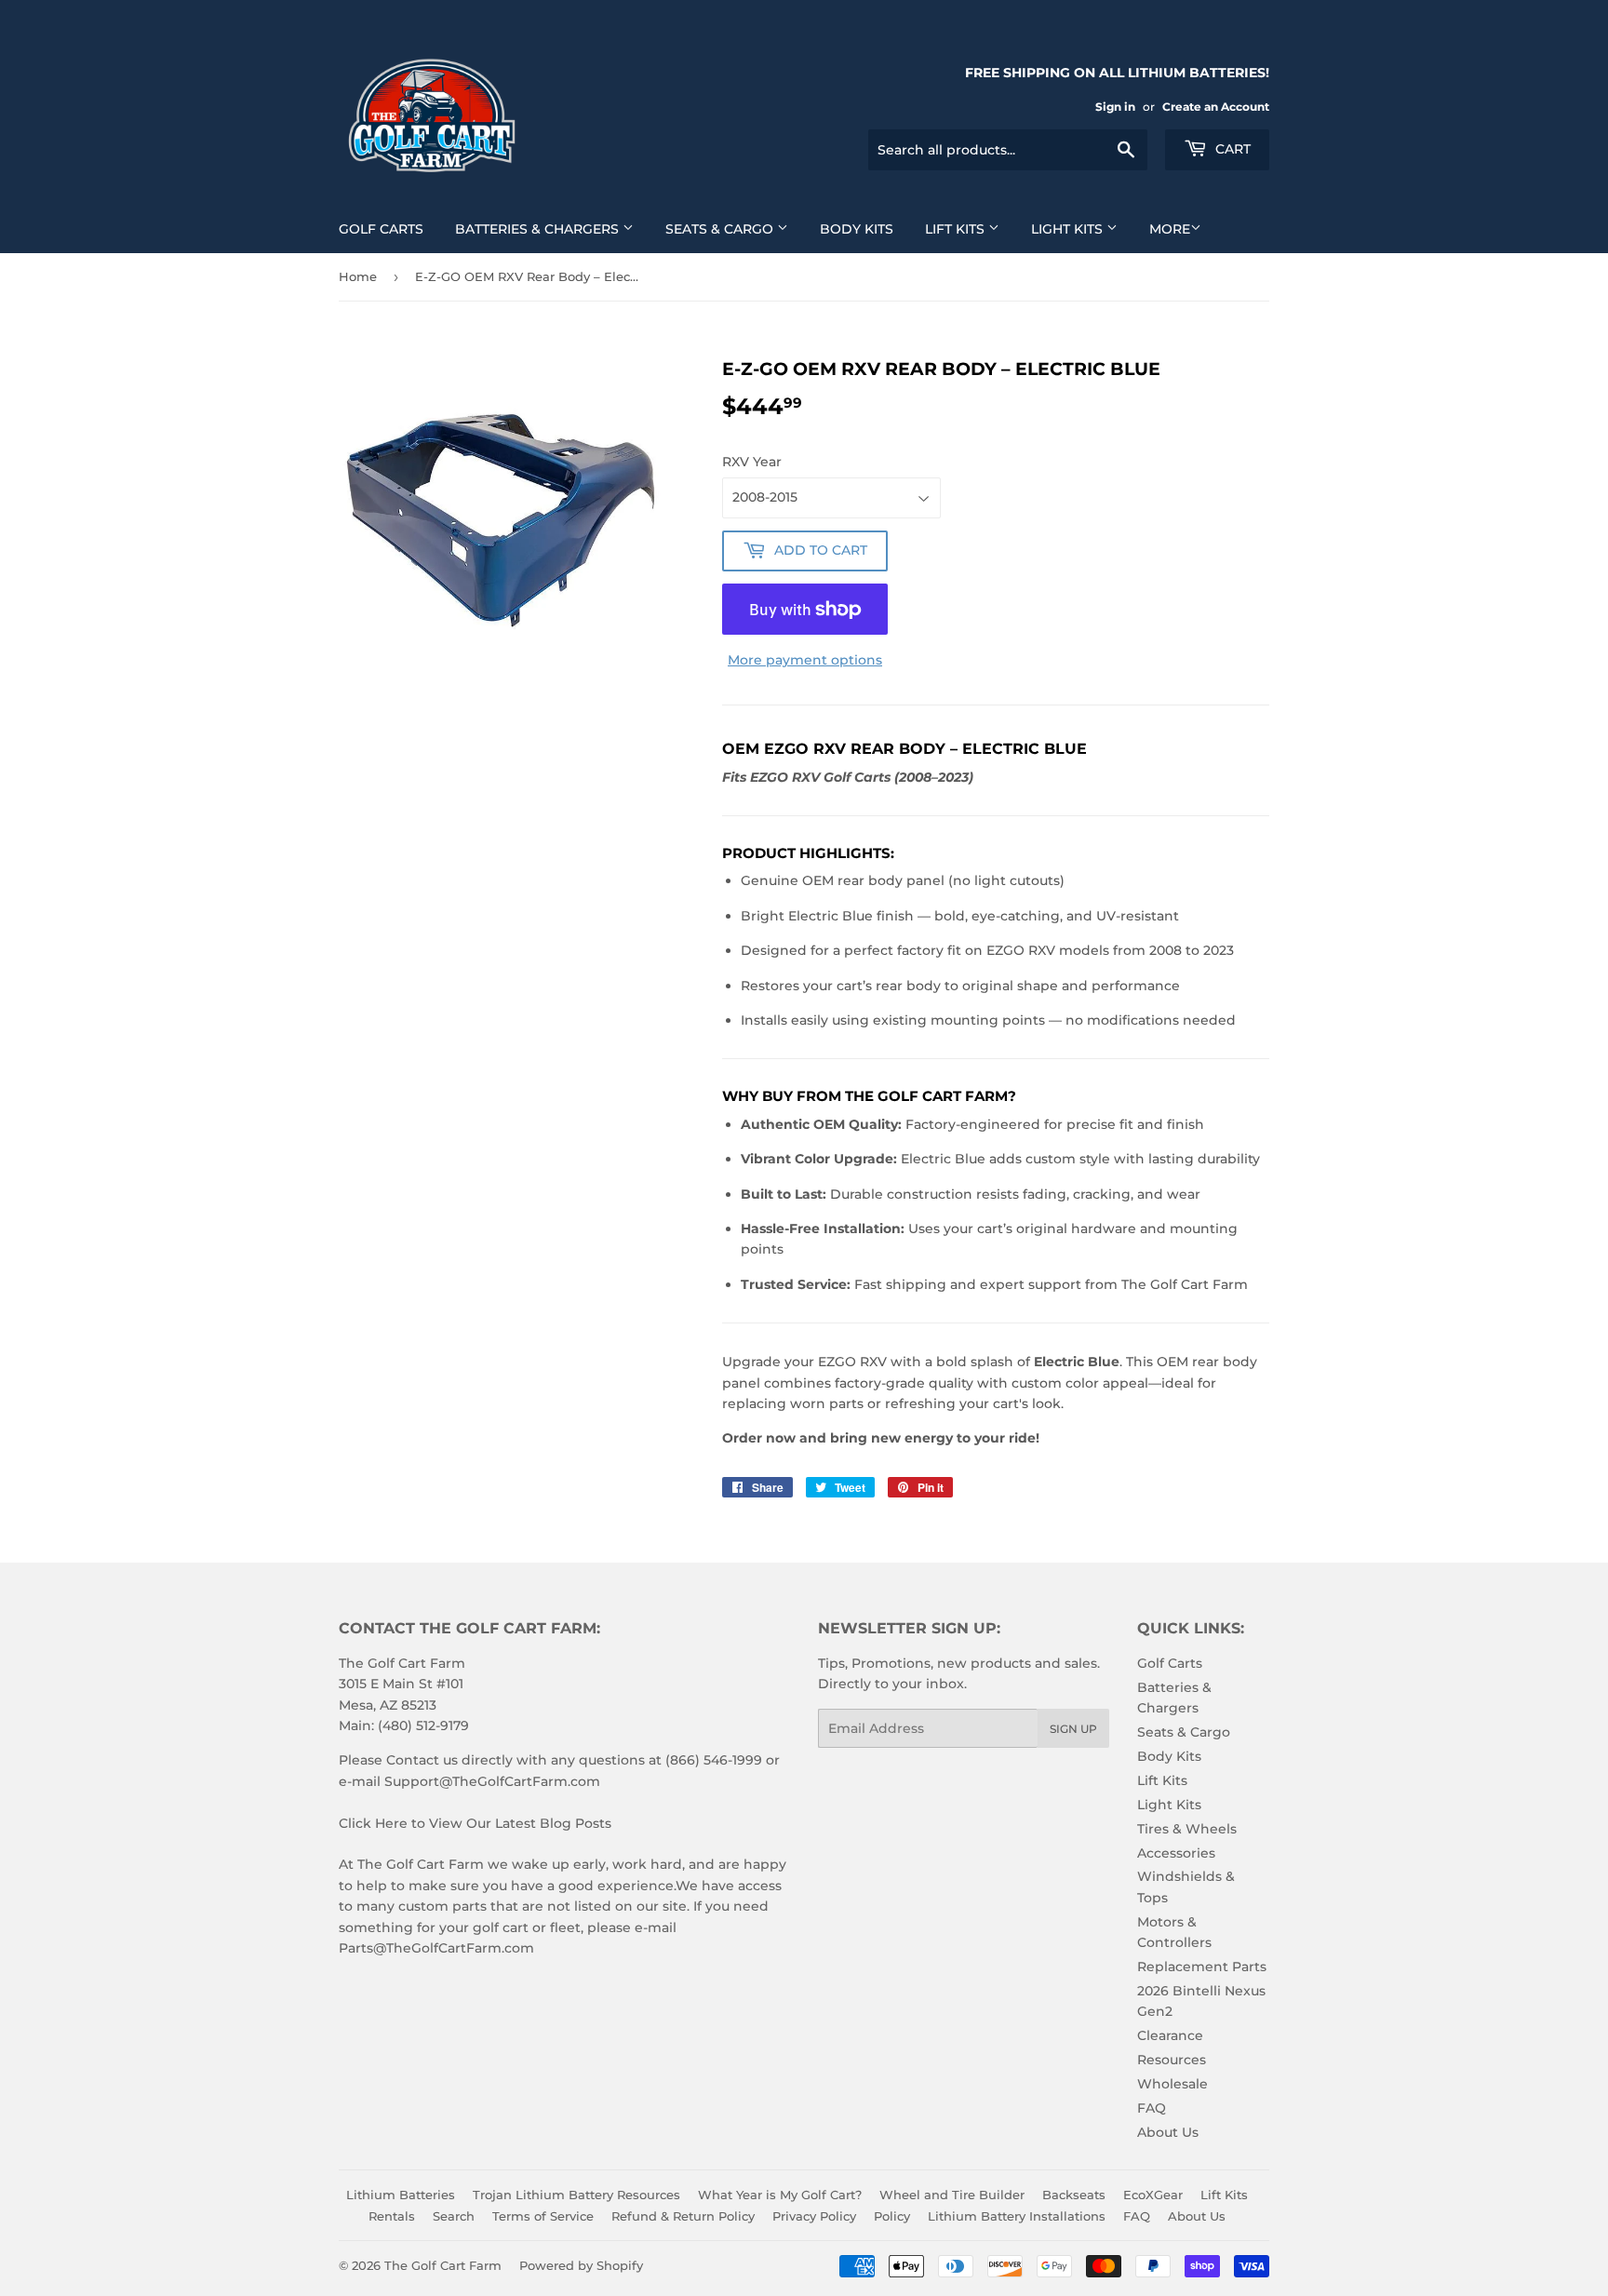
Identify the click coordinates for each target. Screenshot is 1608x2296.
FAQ (1152, 2108)
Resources (1172, 2060)
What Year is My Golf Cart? (780, 2195)
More (1170, 229)
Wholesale (1172, 2084)
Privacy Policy (814, 2216)
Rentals (392, 2216)
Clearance (1170, 2035)
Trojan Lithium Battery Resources (576, 2195)
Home (358, 276)
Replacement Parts (1202, 1967)
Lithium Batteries (401, 2195)
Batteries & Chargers (539, 229)
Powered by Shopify (581, 2265)
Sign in (1115, 107)
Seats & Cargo (721, 229)
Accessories (1176, 1853)
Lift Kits (957, 229)
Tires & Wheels (1187, 1829)
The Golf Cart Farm (443, 2265)
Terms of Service (543, 2216)
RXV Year (752, 462)
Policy (892, 2216)
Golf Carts (381, 229)
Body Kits (857, 229)
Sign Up (1073, 1729)
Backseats (1074, 2195)
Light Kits (1069, 229)
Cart (1231, 149)
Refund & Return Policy (683, 2216)
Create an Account (1216, 107)
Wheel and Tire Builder (952, 2195)
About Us (1168, 2132)
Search (454, 2216)
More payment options (805, 660)
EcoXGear (1153, 2195)
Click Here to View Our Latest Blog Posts (475, 1823)
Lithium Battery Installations (1017, 2216)
